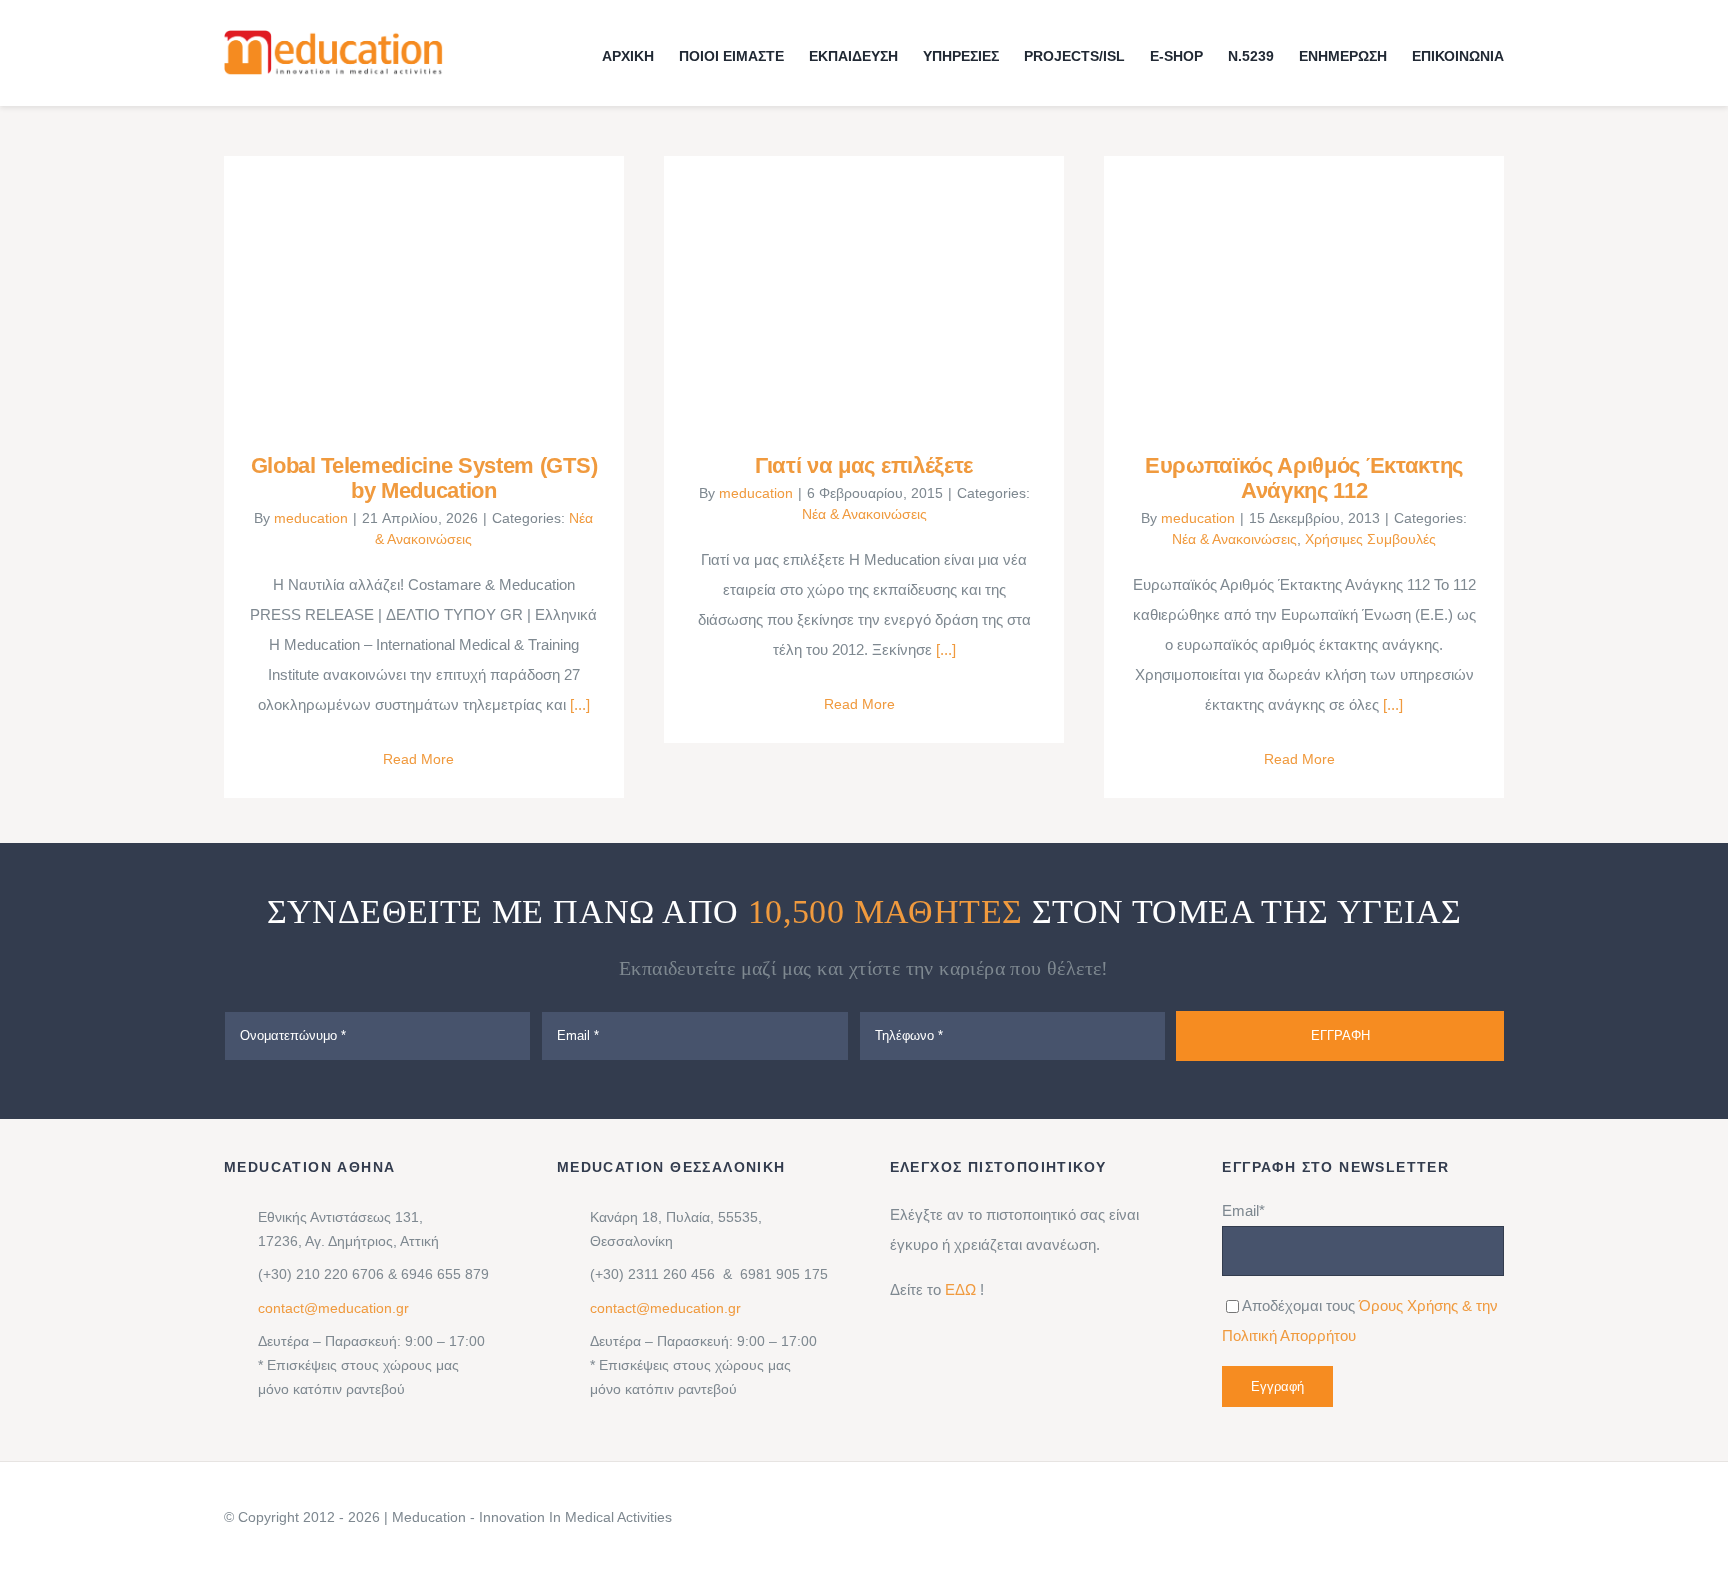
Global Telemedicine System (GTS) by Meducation (394, 289)
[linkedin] (1318, 1517)
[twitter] (1414, 1517)
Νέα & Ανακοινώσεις (864, 514)
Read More (418, 759)
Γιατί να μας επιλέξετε (834, 289)
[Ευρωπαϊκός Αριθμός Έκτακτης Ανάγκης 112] (1304, 289)
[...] (578, 704)
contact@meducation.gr (333, 1308)
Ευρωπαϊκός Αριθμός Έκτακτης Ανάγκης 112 (1275, 289)
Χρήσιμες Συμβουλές (1370, 539)
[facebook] (1350, 1517)
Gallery (452, 289)
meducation (311, 518)
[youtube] (1446, 1517)
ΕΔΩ (960, 1289)
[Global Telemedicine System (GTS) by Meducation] (424, 289)
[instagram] (1382, 1517)
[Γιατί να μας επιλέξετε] (864, 289)
